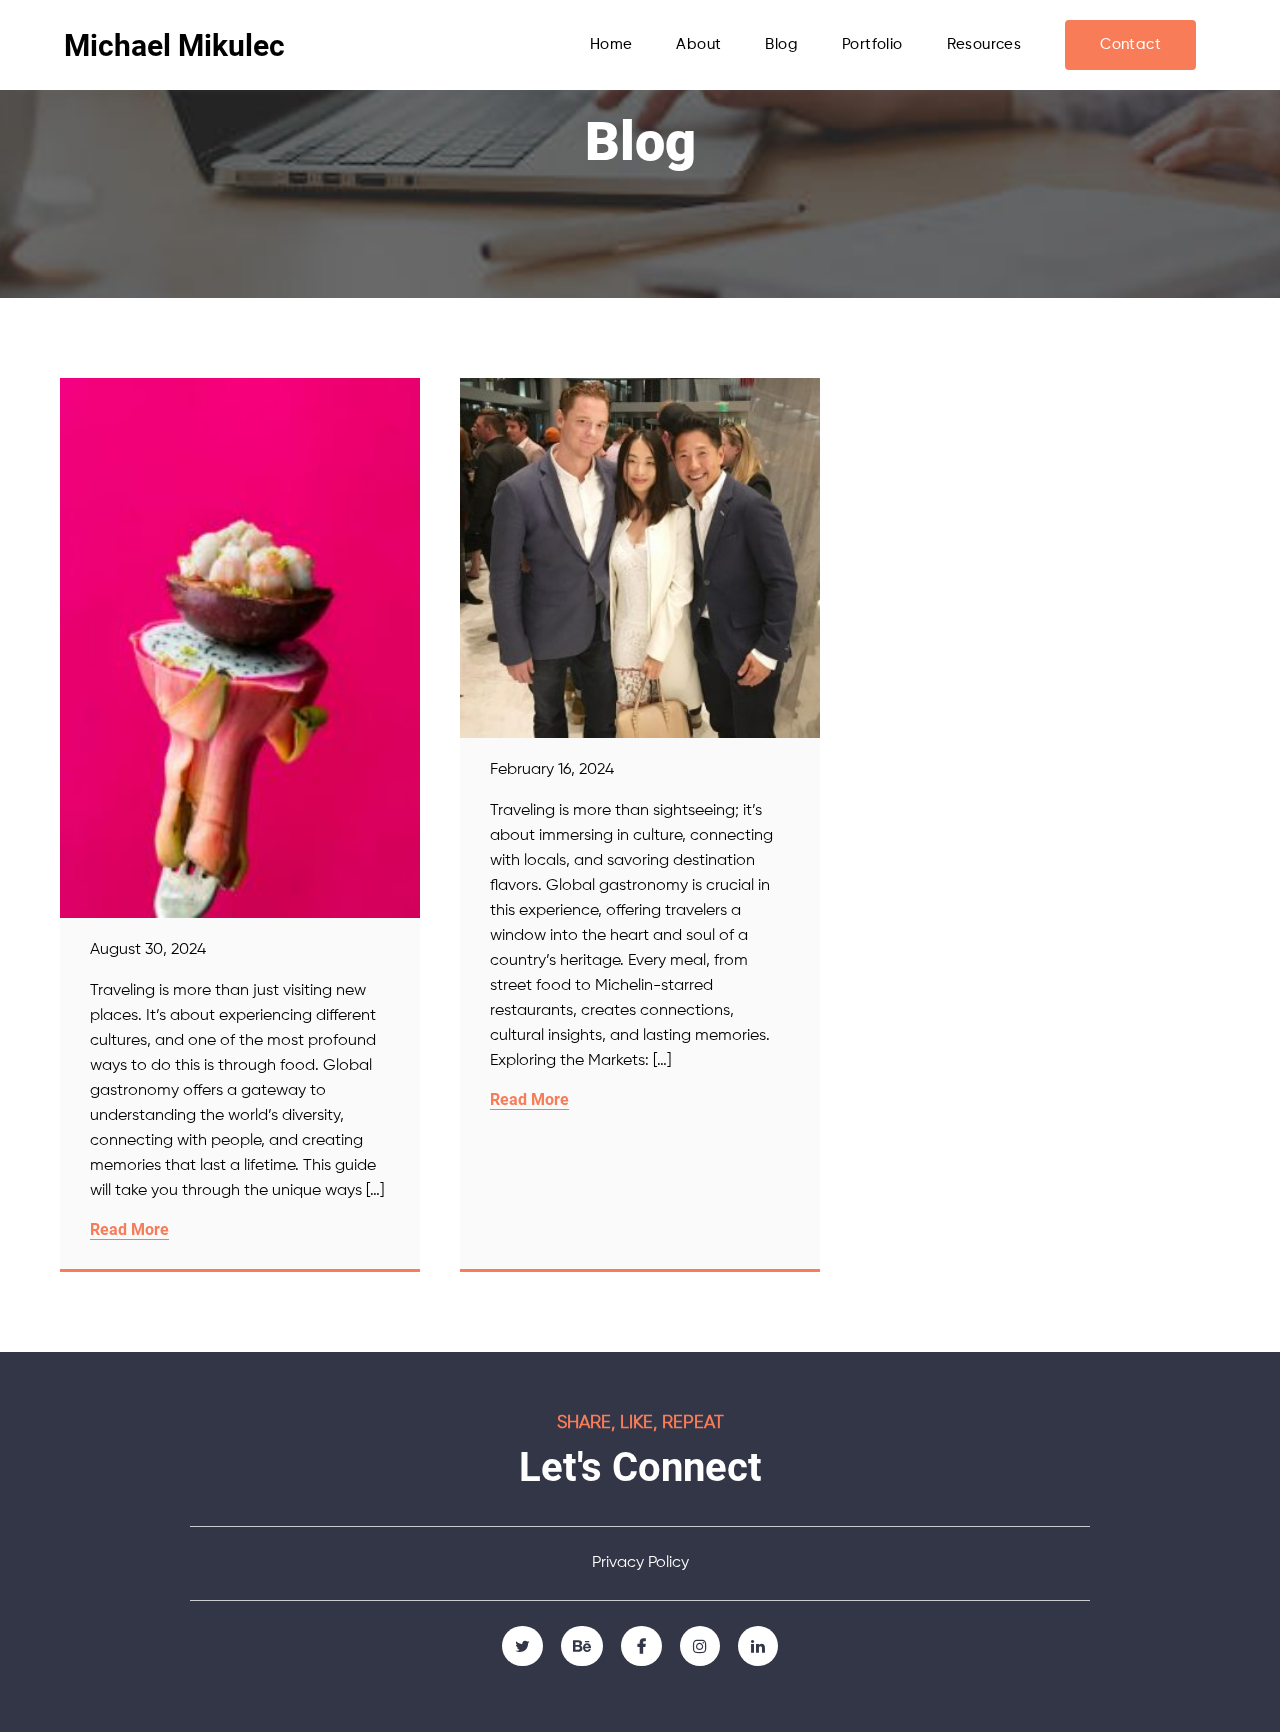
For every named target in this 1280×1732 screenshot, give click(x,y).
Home (611, 44)
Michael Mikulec (174, 45)
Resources (984, 44)
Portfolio (872, 44)
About (698, 44)
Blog (781, 44)
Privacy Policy (640, 1563)
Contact (1130, 44)
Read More (129, 1229)
